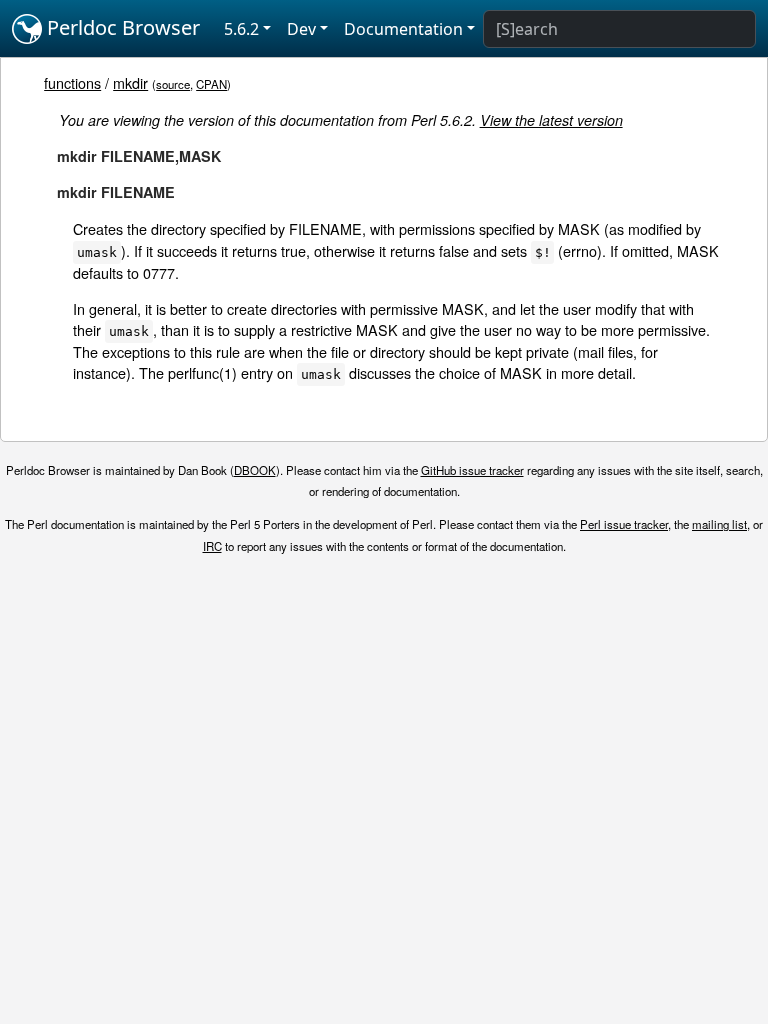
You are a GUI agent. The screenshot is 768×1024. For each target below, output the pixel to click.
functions (72, 82)
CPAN (211, 84)
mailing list (719, 524)
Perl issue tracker (624, 524)
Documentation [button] (403, 29)
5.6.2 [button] (241, 29)
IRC (212, 546)
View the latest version (551, 120)
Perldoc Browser (121, 27)
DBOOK (255, 470)
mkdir (130, 82)
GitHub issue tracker (472, 470)
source (173, 84)
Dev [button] (301, 29)
